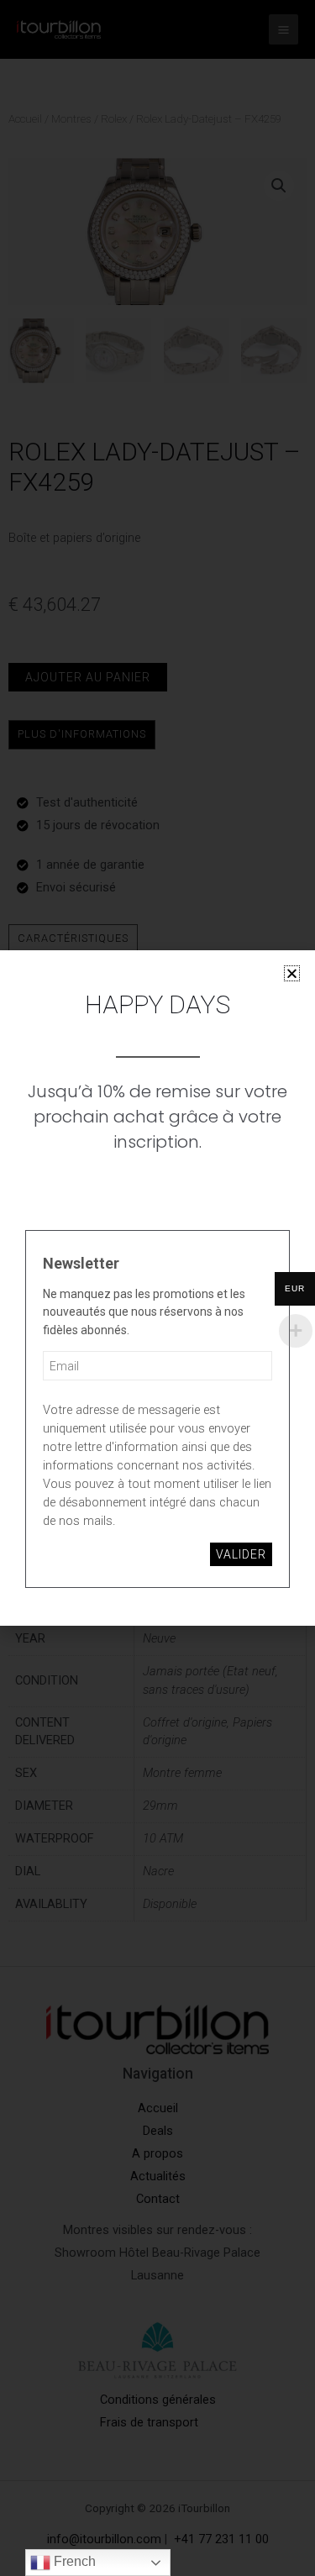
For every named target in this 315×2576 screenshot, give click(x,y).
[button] (292, 973)
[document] (157, 1288)
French (73, 2561)
